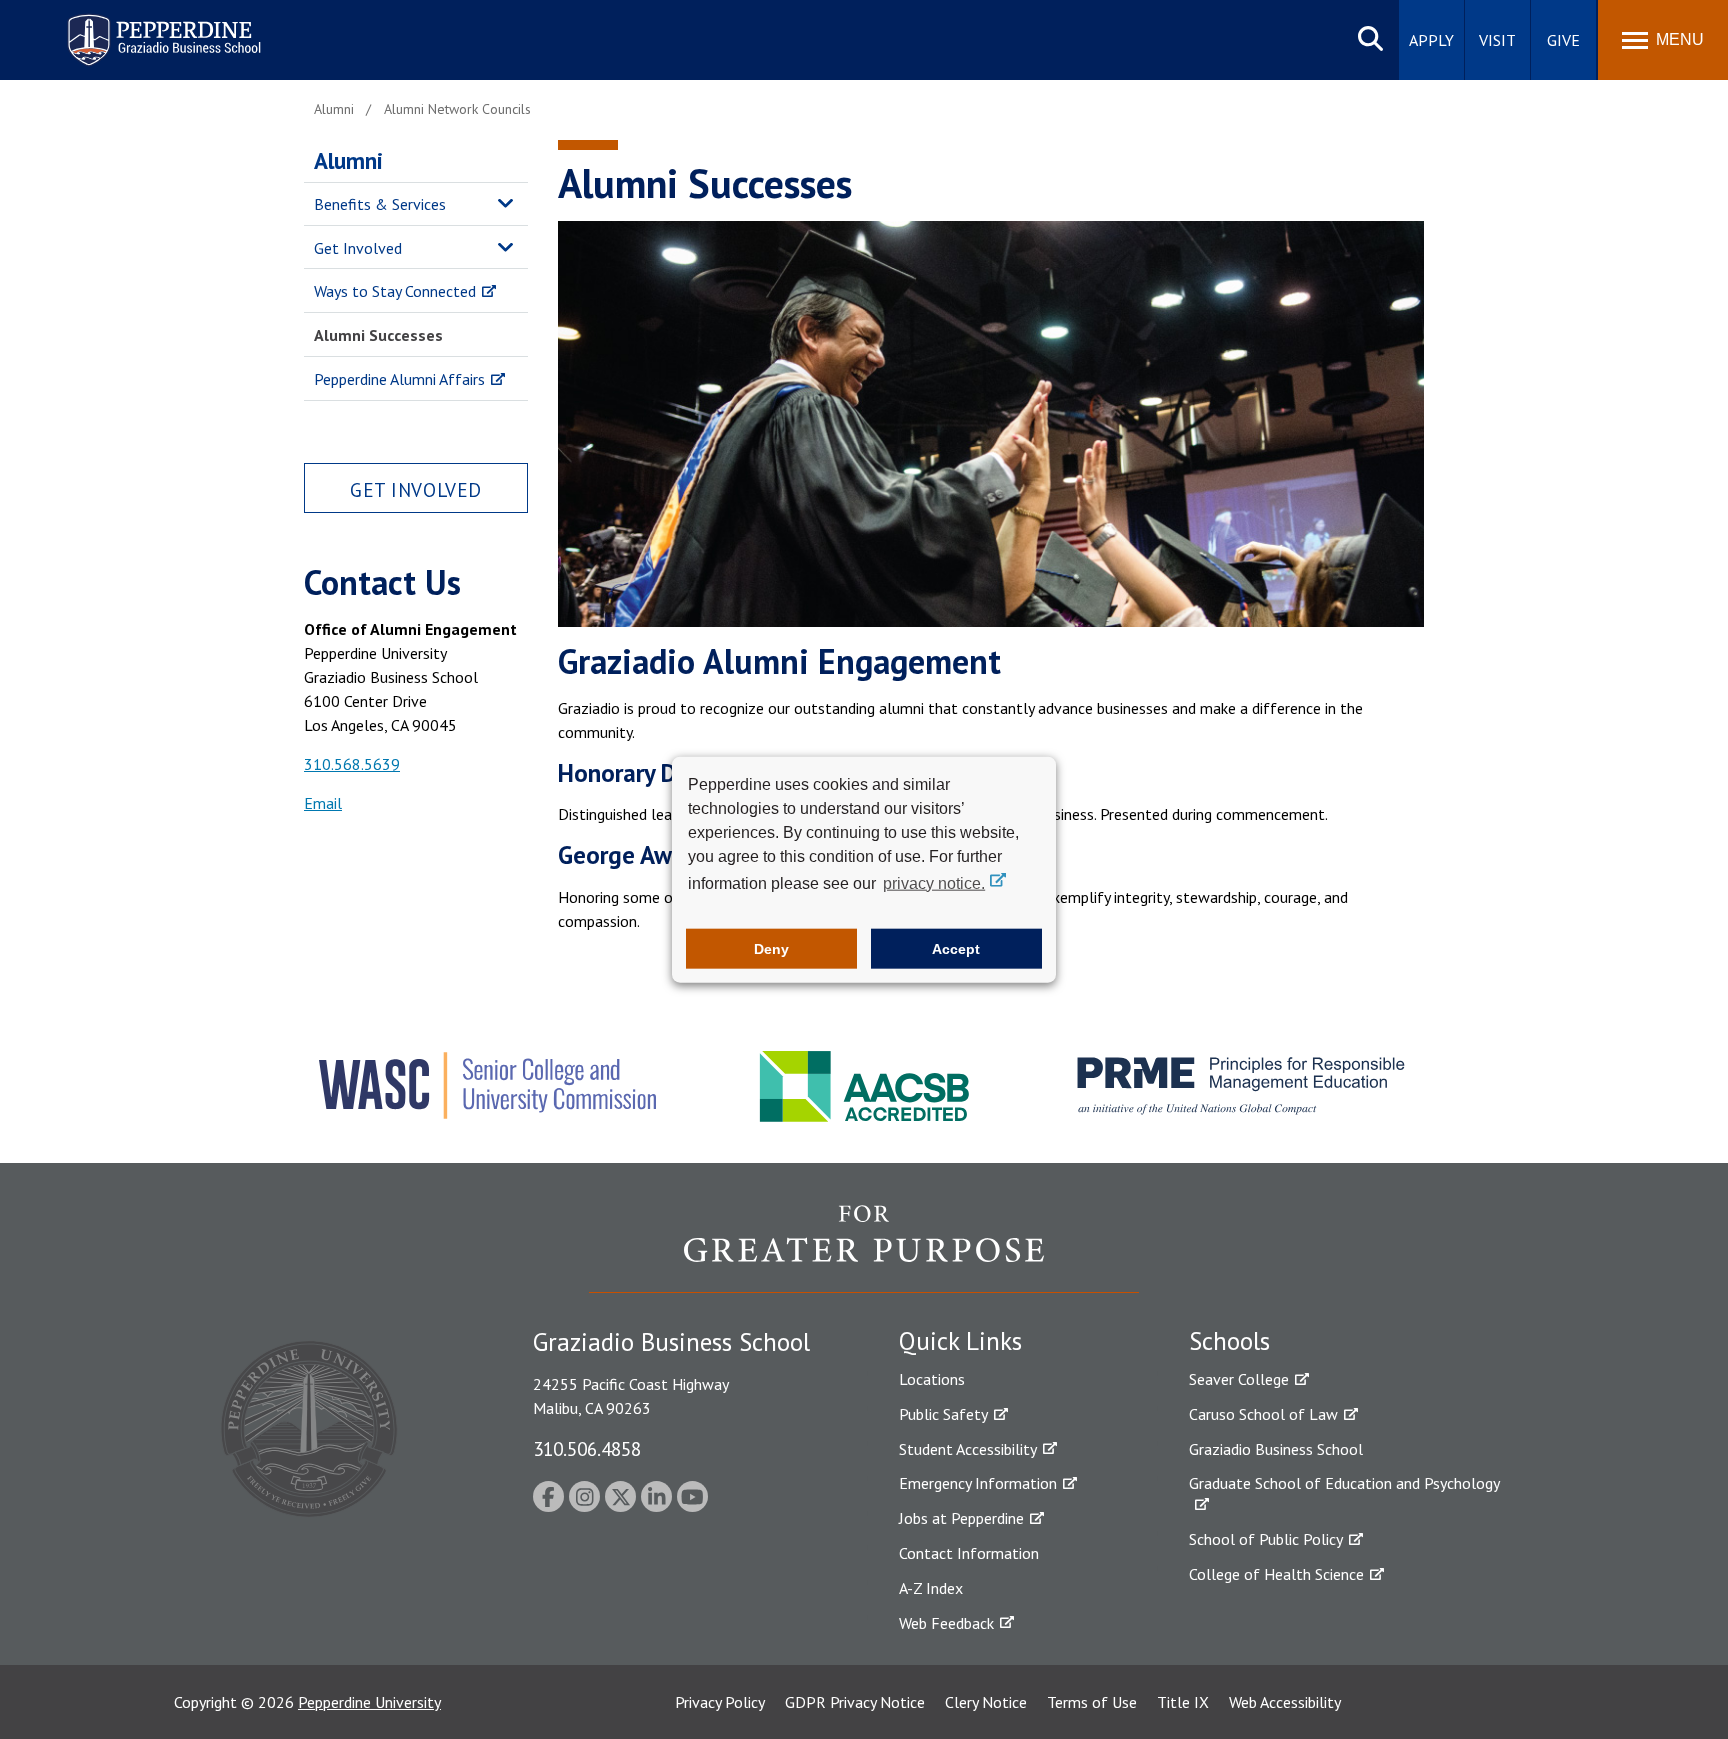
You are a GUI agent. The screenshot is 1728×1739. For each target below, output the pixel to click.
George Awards (638, 855)
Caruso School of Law (1263, 1414)
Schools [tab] (1229, 1341)
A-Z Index (931, 1588)
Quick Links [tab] (960, 1341)
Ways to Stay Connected (395, 291)
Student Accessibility (968, 1449)
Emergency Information (978, 1483)
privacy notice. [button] (934, 882)
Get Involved (358, 248)
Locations (932, 1379)
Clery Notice (986, 1702)
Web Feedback (946, 1623)
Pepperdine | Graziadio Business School (138, 27)
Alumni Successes (378, 335)
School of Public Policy (1266, 1539)
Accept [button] (956, 949)
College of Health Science (1276, 1574)
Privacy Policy (720, 1702)
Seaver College (1239, 1379)
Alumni (348, 160)
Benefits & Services (380, 204)
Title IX (1183, 1702)
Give (1563, 40)
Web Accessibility (1285, 1702)
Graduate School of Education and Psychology (1344, 1483)
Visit (1497, 40)
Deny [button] (771, 949)
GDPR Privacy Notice (855, 1702)
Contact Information (969, 1553)
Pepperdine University (369, 1702)
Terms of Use (1092, 1702)
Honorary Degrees (653, 773)
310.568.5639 (352, 764)
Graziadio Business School (1276, 1449)
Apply (1431, 40)
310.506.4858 (587, 1448)
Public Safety (943, 1414)
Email (323, 803)
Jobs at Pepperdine (961, 1518)
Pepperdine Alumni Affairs (399, 379)
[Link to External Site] (864, 1248)
